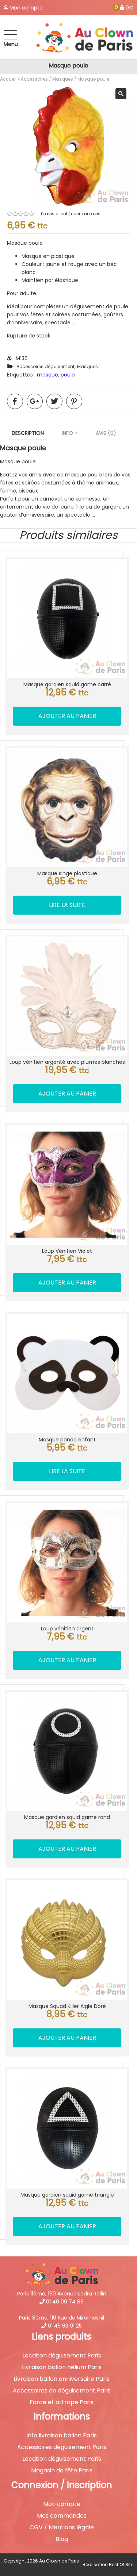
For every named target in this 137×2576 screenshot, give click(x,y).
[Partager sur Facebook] (15, 401)
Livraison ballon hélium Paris (62, 2367)
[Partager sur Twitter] (54, 401)
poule (68, 375)
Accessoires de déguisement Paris (62, 2391)
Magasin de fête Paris (62, 2471)
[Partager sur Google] (35, 401)
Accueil (8, 79)
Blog (62, 2539)
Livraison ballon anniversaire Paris (62, 2379)
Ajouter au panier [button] (67, 716)
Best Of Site (121, 2565)
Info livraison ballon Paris (62, 2436)
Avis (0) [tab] (106, 433)
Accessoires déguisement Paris (62, 2447)
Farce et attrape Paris (62, 2402)
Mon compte (62, 2504)
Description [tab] (28, 433)
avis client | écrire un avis (71, 214)
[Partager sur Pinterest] (74, 401)
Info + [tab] (70, 433)
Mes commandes (62, 2516)
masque (47, 375)
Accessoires (34, 79)
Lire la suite (67, 905)
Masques (63, 79)
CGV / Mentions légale (62, 2527)
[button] (121, 94)
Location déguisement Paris (62, 2356)
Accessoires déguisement (45, 366)
